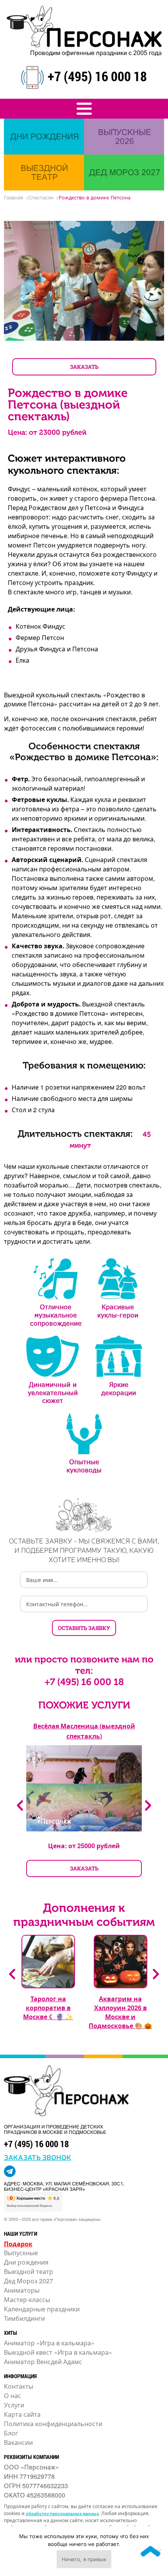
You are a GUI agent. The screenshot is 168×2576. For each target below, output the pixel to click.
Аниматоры (22, 2290)
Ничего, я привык (84, 2559)
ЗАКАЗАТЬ (84, 367)
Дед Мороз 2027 (29, 2281)
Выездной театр (29, 2271)
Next (148, 1805)
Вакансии (18, 2442)
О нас (13, 2396)
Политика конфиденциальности (53, 2424)
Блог (11, 2433)
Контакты (19, 2386)
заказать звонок (38, 2157)
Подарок (18, 2244)
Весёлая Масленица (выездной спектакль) (84, 1731)
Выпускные (21, 2253)
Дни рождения (26, 2262)
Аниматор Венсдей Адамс (43, 2362)
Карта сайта (22, 2414)
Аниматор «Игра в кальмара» (49, 2343)
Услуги (14, 2405)
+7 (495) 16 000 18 (97, 76)
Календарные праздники (42, 2309)
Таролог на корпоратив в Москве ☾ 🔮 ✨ (48, 2008)
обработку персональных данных (62, 2513)
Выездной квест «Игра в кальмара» (58, 2352)
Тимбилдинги (24, 2318)
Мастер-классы (27, 2300)
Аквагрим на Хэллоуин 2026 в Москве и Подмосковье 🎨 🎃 (120, 2012)
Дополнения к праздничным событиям (84, 1915)
